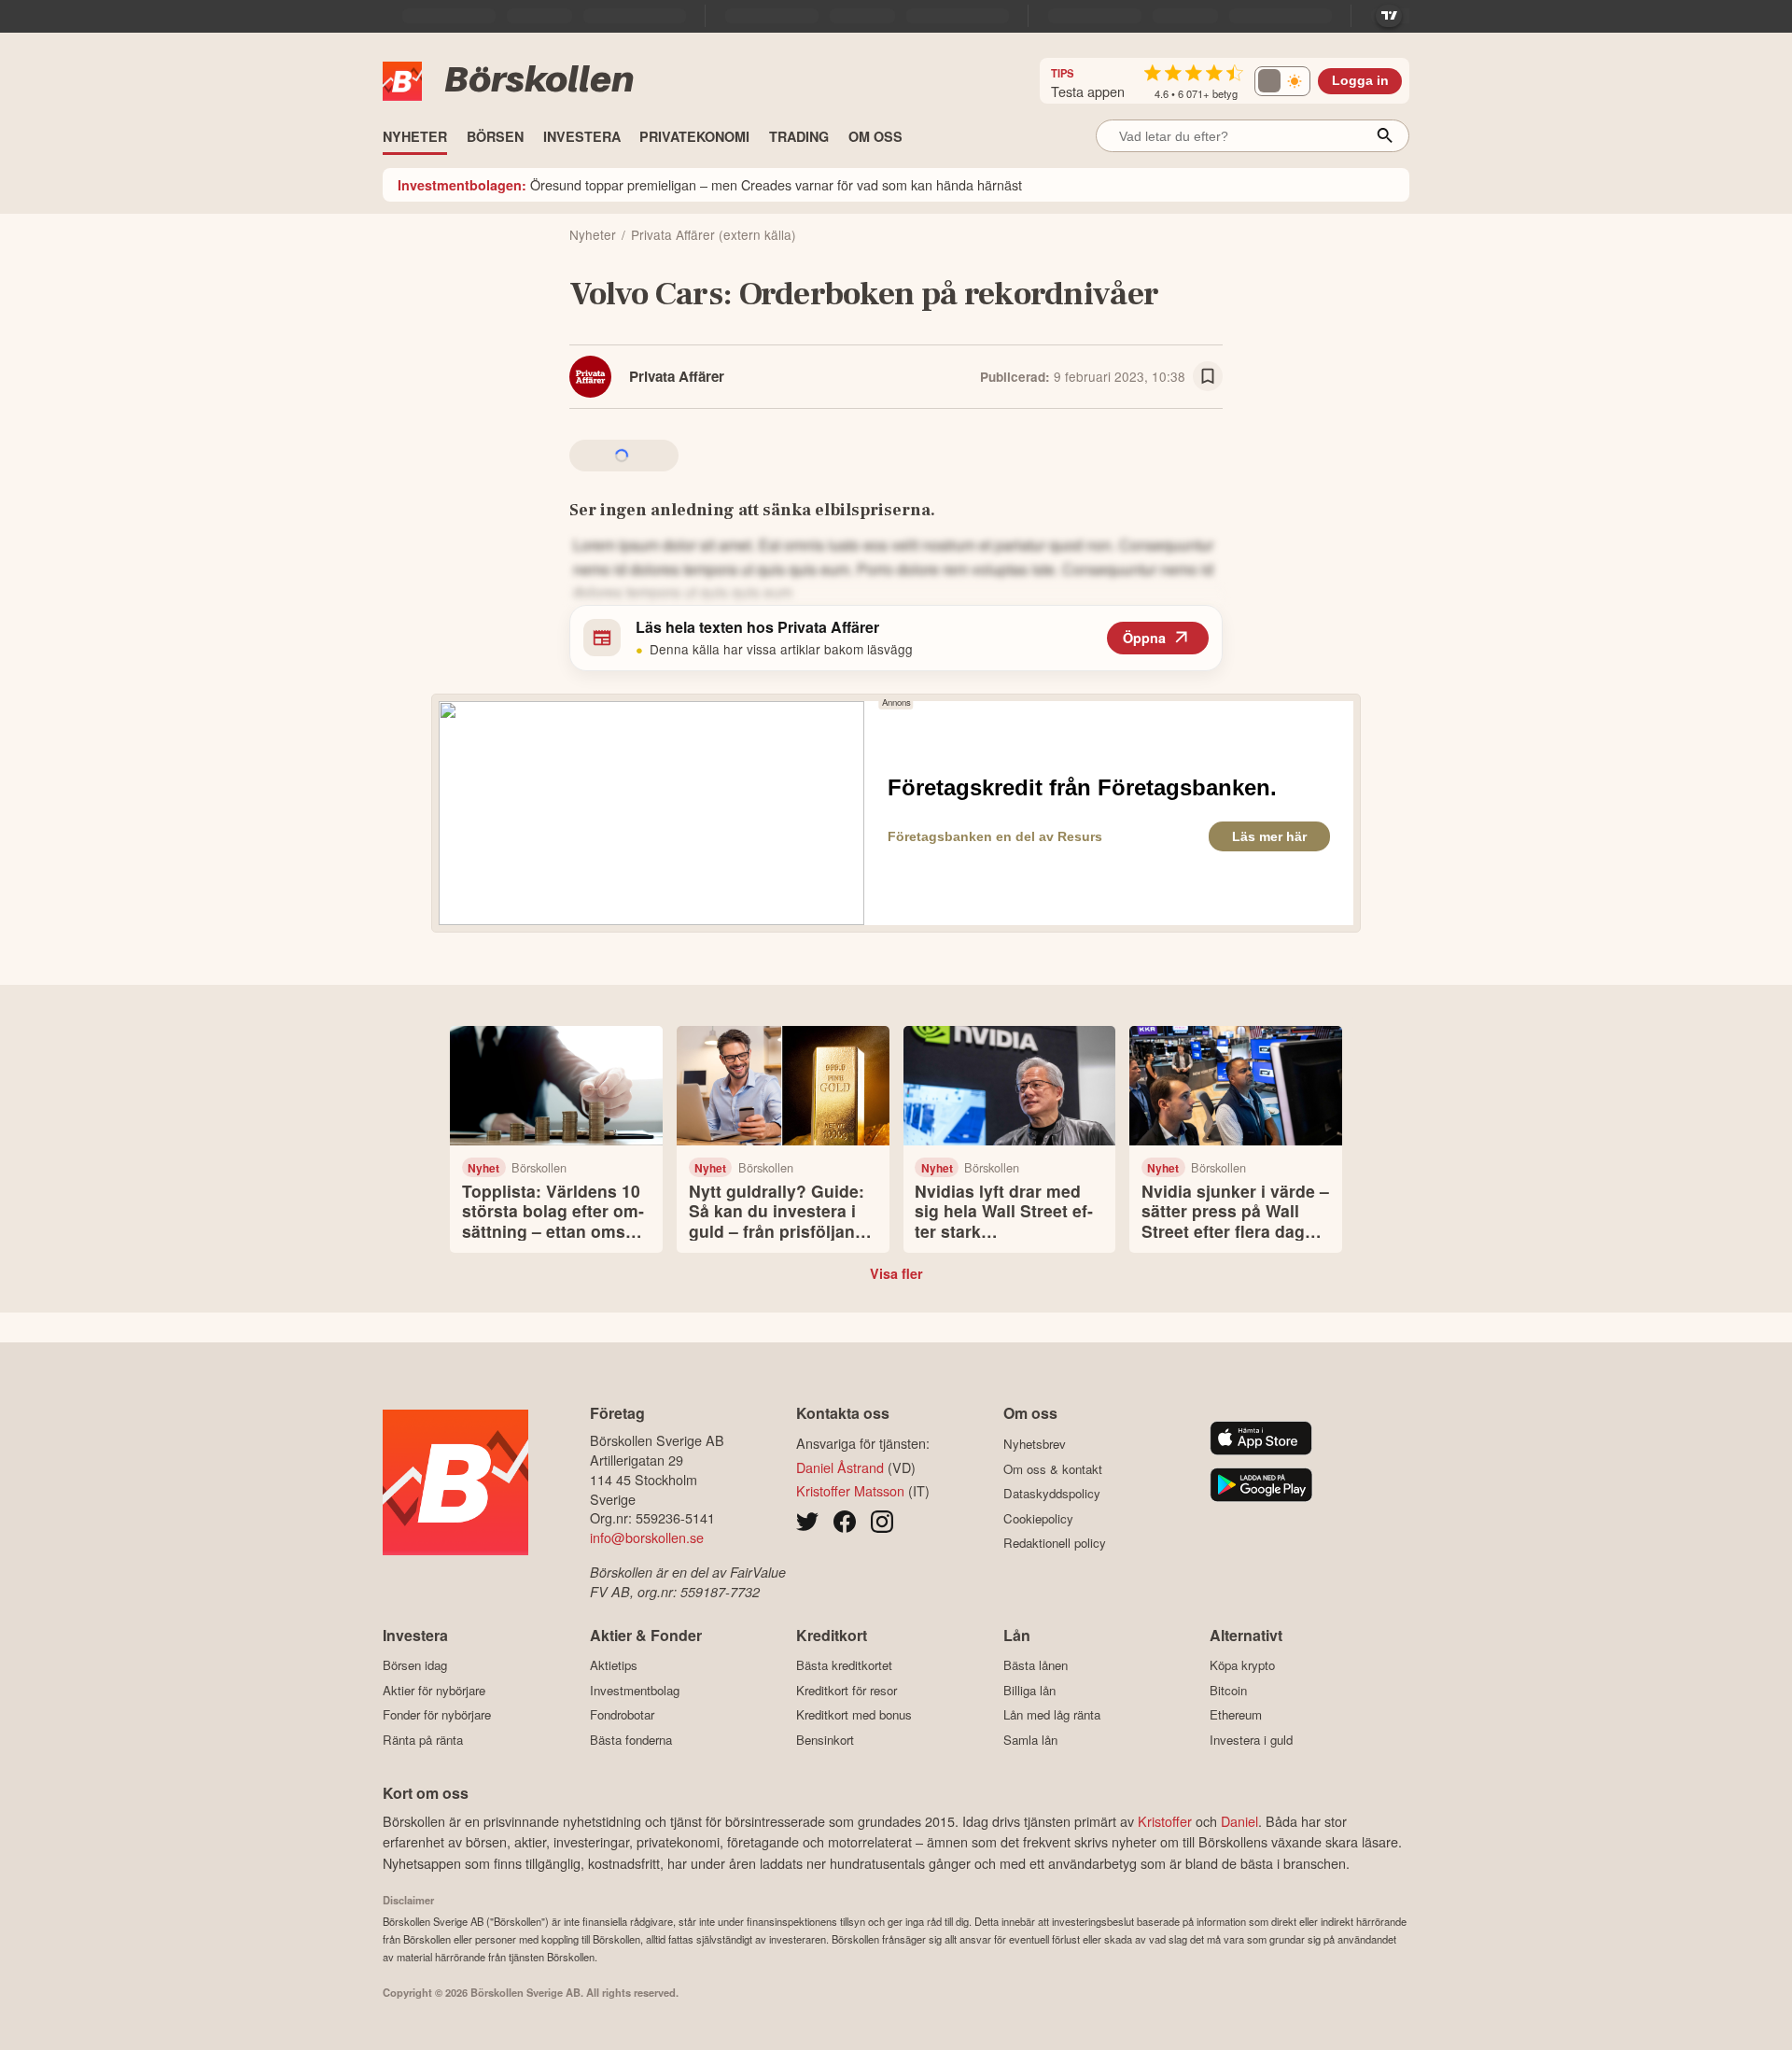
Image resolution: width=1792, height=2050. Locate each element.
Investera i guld (1251, 1740)
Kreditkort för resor (847, 1690)
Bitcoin (1228, 1690)
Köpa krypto (1242, 1665)
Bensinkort (825, 1740)
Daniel (1239, 1821)
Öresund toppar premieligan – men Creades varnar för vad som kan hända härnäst (710, 184)
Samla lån (1030, 1740)
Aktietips (614, 1665)
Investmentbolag (635, 1690)
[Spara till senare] (1208, 376)
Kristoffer (1165, 1821)
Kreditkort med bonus (854, 1715)
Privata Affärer (677, 376)
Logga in (1360, 81)
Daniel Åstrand (840, 1467)
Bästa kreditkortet (844, 1665)
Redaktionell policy (1055, 1543)
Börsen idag (415, 1665)
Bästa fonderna (631, 1740)
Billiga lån (1029, 1690)
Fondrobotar (622, 1715)
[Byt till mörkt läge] (1282, 81)
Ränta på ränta (423, 1740)
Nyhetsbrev (1035, 1444)
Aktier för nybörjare (434, 1690)
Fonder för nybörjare (437, 1715)
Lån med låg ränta (1052, 1715)
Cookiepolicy (1038, 1518)
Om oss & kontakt (1053, 1469)
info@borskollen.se (647, 1537)
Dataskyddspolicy (1052, 1493)
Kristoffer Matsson (850, 1490)
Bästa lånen (1036, 1665)
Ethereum (1236, 1715)
